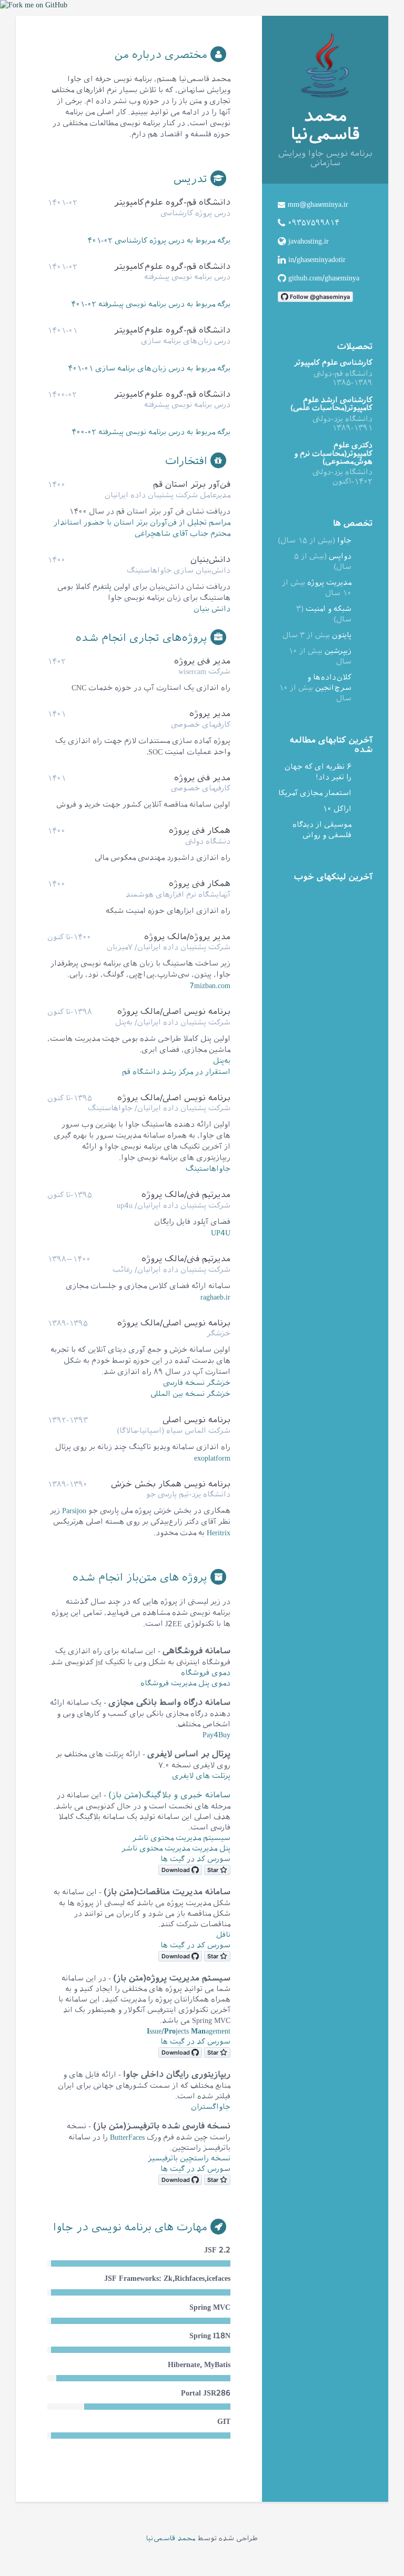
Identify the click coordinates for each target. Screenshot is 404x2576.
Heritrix (219, 1533)
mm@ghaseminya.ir (318, 204)
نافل (223, 1935)
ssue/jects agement (189, 2031)
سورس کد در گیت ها (195, 1859)
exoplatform (212, 1458)
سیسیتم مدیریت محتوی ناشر (181, 1838)
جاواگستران (211, 2107)
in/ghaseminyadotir (317, 260)
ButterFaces (127, 2137)
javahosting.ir (309, 241)
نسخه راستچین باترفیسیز (189, 2159)
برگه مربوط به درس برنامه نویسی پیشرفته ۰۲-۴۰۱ (151, 304)
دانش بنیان (212, 609)
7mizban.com (210, 986)
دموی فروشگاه (206, 1673)
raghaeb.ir (215, 1297)
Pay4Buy (216, 1735)
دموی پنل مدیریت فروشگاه (185, 1683)
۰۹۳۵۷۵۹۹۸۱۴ (314, 223)
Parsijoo (74, 1511)
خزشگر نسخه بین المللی (190, 1394)
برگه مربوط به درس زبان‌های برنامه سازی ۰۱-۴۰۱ (149, 369)
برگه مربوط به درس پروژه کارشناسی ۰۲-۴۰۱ (159, 241)
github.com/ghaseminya (324, 278)
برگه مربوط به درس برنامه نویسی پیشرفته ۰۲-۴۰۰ (151, 432)
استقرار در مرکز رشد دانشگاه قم (176, 1072)
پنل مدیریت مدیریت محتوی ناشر (176, 1849)
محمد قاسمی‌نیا (171, 2538)
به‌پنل (222, 1061)
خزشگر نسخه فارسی (197, 1383)
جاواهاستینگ (208, 1169)
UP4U (221, 1233)
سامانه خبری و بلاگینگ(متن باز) (169, 1795)
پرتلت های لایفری (201, 1776)
